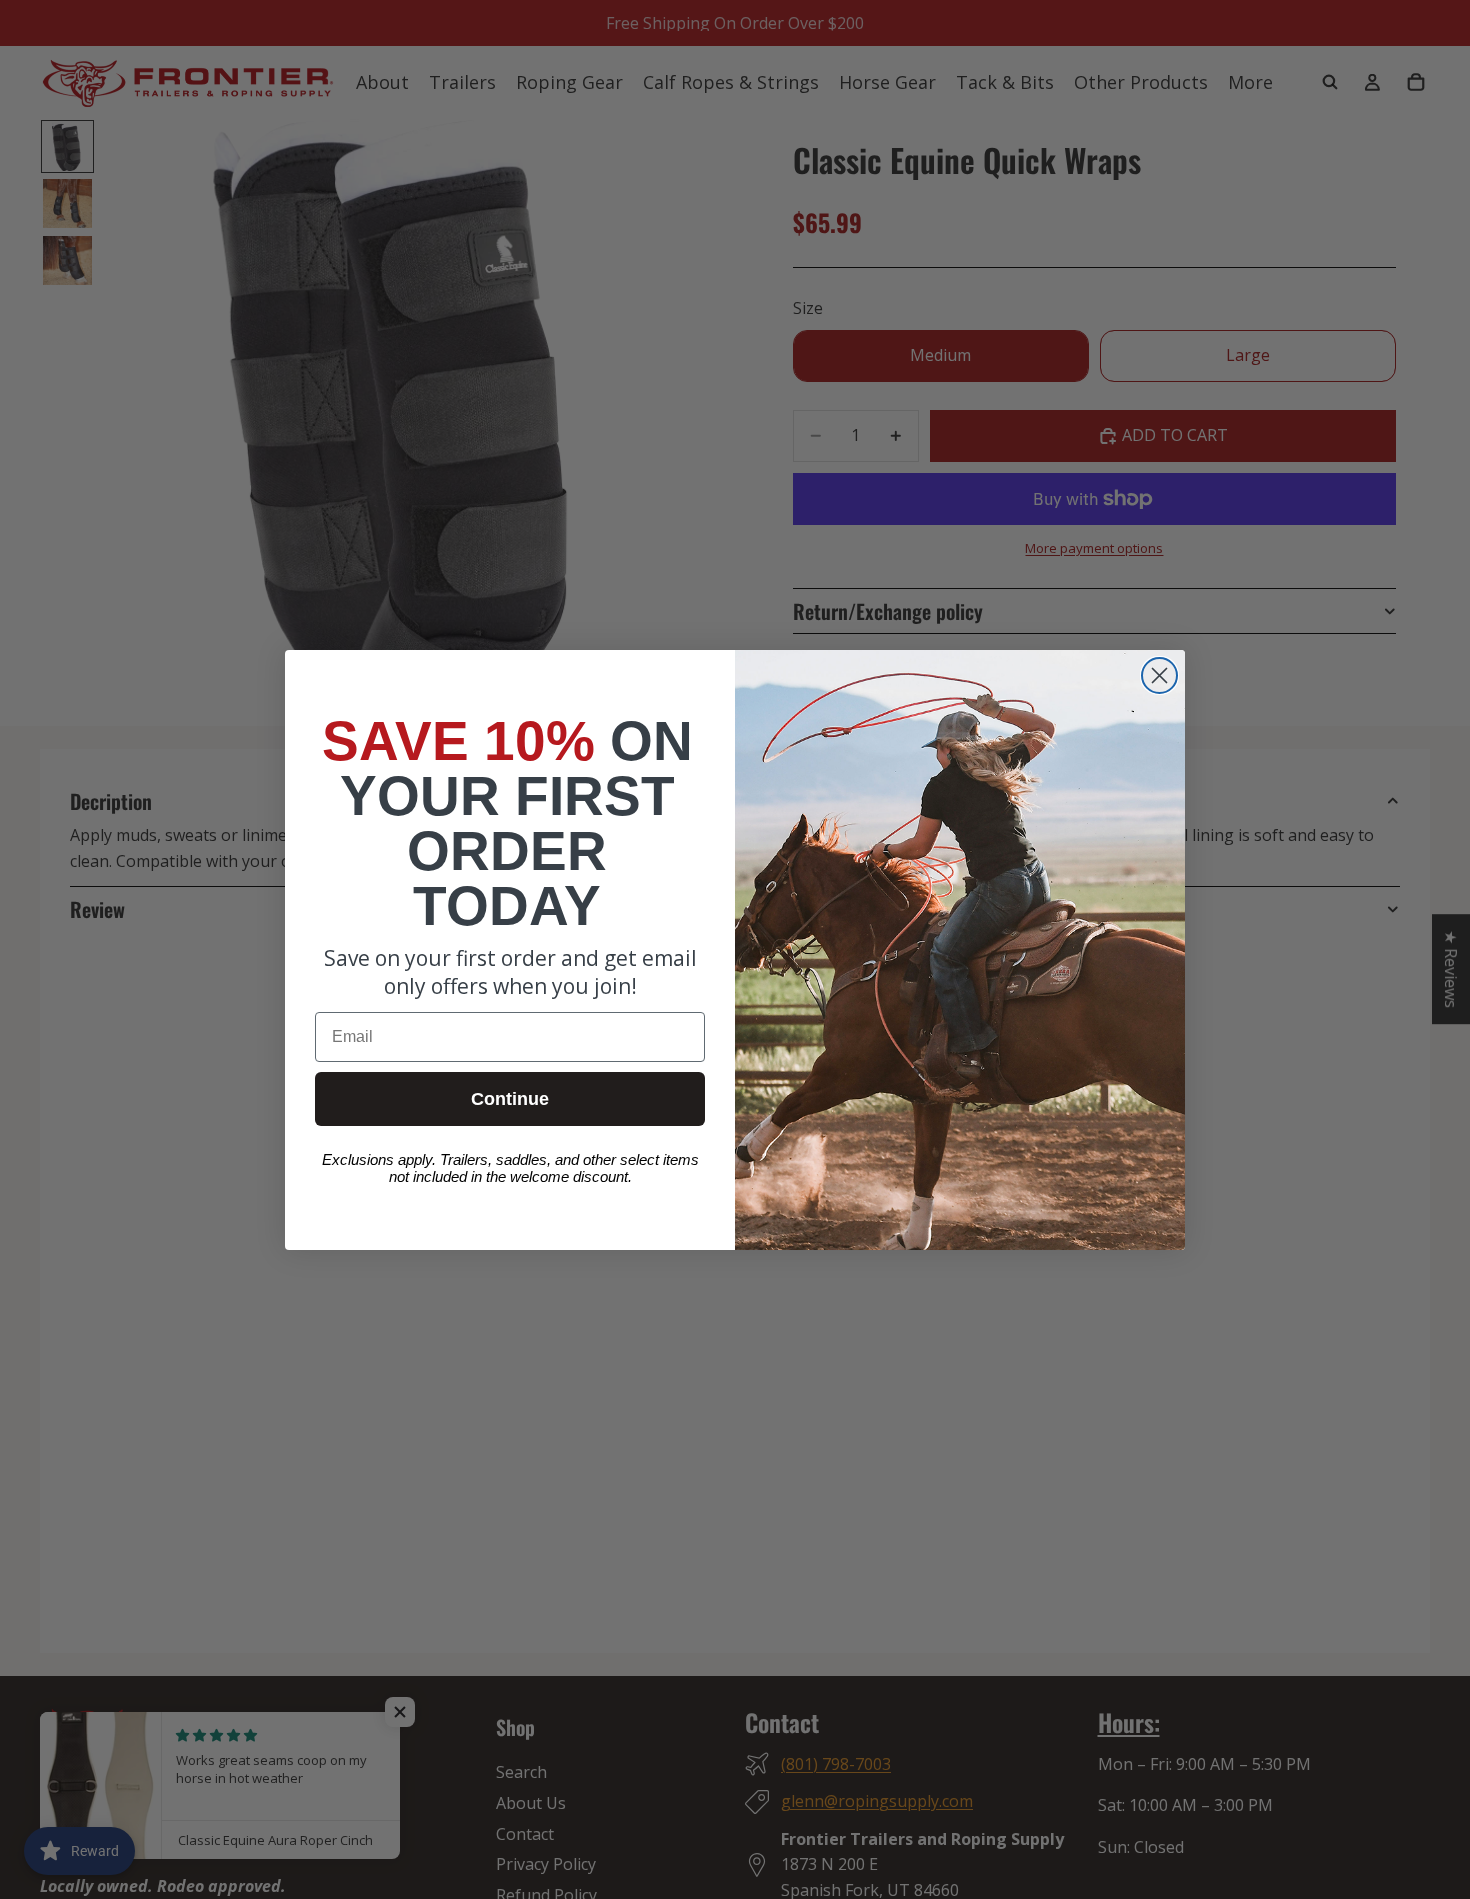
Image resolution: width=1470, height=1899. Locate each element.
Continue (510, 1099)
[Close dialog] (1159, 675)
